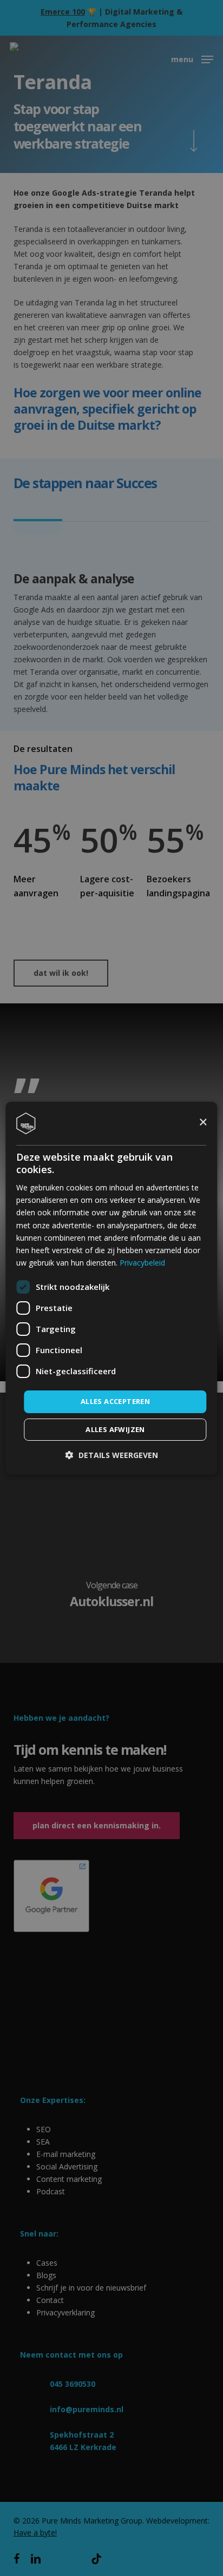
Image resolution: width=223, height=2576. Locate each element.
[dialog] (111, 1288)
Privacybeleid (142, 1263)
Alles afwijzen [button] (115, 1429)
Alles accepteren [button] (115, 1401)
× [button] (203, 1123)
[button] (112, 1455)
